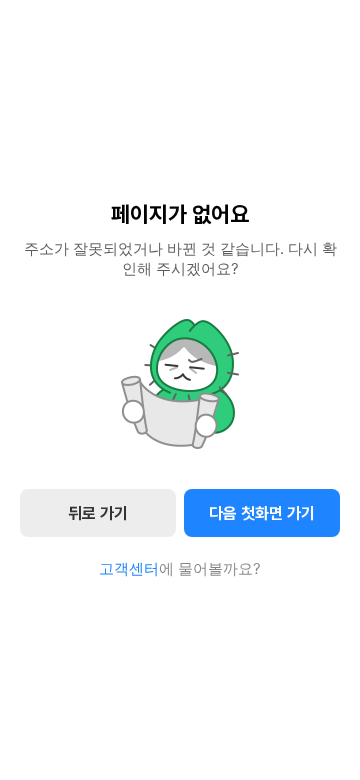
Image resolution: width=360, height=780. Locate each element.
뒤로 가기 (98, 513)
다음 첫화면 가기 (262, 513)
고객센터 (129, 568)
